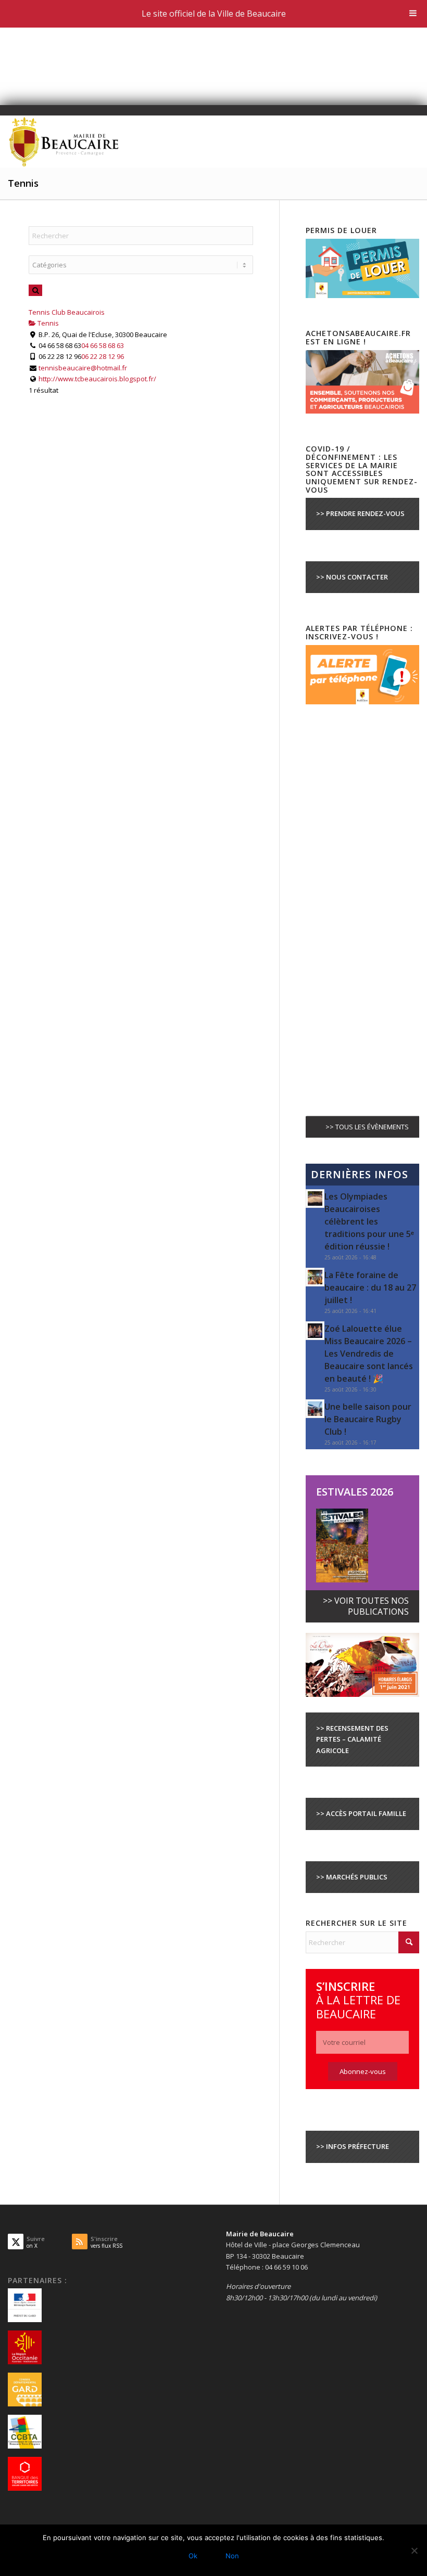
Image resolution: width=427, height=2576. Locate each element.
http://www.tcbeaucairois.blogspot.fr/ (97, 379)
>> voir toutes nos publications (366, 1606)
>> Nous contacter (352, 577)
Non (232, 2556)
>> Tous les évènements (367, 1127)
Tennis (47, 323)
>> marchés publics (352, 1877)
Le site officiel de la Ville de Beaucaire (214, 14)
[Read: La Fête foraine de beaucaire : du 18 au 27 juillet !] (315, 1277)
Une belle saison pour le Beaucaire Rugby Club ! (368, 1419)
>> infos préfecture (353, 2146)
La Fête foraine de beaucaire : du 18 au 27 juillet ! (370, 1287)
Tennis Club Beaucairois (67, 312)
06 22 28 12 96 (103, 356)
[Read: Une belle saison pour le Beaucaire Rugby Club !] (315, 1409)
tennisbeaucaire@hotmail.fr (83, 368)
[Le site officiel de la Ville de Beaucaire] (65, 141)
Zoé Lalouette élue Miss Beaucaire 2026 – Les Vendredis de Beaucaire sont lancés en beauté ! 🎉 (369, 1354)
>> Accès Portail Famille (361, 1813)
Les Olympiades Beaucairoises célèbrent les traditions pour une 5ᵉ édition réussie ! (369, 1221)
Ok (193, 2556)
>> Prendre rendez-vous (360, 513)
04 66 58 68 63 (103, 345)
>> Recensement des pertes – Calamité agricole (352, 1739)
